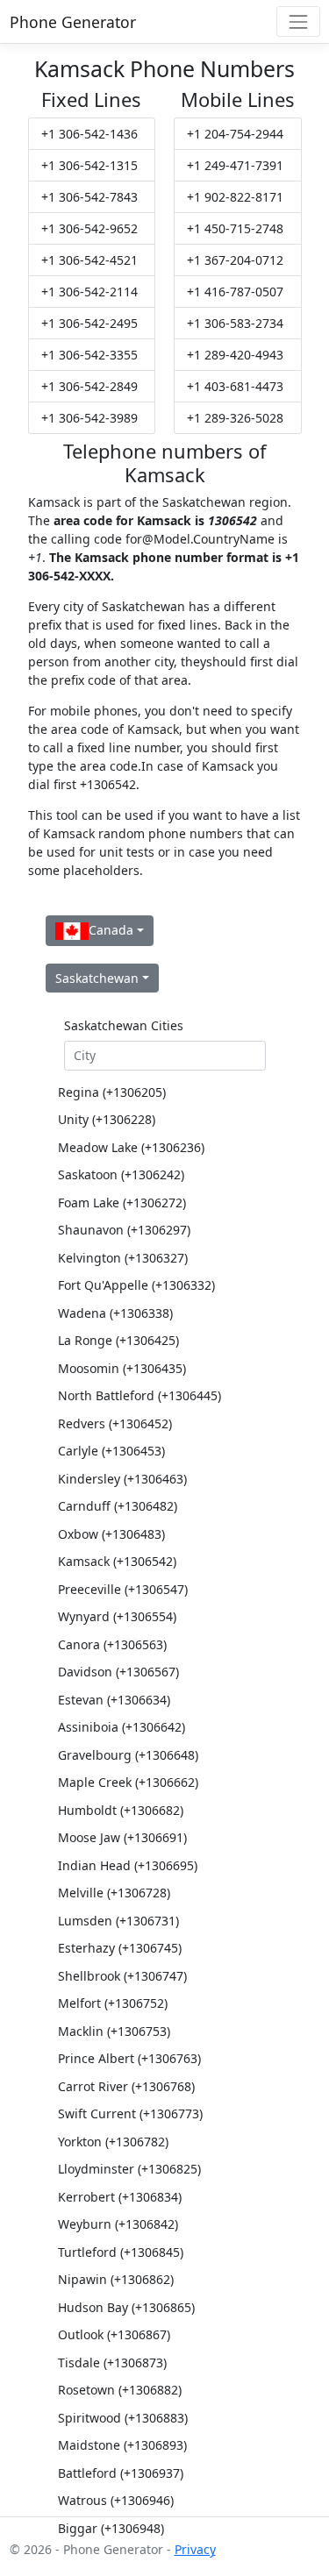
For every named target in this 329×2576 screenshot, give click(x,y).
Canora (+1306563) (112, 1644)
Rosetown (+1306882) (120, 2390)
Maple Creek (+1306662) (128, 1782)
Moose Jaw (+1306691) (122, 1837)
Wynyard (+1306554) (117, 1616)
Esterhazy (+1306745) (120, 1948)
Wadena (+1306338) (115, 1313)
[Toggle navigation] (298, 21)
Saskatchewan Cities (124, 1025)
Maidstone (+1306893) (122, 2445)
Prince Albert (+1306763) (129, 2058)
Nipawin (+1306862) (116, 2279)
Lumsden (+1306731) (118, 1921)
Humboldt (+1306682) (121, 1810)
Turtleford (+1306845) (121, 2252)
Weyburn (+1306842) (118, 2224)
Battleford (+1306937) (121, 2473)
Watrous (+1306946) (116, 2500)
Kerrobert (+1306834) (120, 2197)
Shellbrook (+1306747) (122, 1976)
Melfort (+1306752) (113, 2003)
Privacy (195, 2549)
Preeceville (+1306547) (123, 1589)
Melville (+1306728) (114, 1893)
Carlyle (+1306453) (111, 1451)
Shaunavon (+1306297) (124, 1230)
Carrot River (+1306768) (126, 2086)
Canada (111, 930)
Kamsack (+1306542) (117, 1561)
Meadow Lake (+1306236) (131, 1147)
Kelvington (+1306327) (123, 1258)
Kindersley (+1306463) (122, 1479)
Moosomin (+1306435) (122, 1368)
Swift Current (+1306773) (130, 2113)
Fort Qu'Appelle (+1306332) (136, 1285)
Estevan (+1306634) (114, 1700)
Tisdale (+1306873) (112, 2363)
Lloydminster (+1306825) (129, 2169)
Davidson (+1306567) (118, 1672)
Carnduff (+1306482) (118, 1506)
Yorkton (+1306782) (113, 2142)
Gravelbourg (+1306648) (128, 1755)
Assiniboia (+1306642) (122, 1727)
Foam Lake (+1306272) (122, 1203)
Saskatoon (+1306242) (121, 1174)
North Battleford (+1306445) (139, 1395)
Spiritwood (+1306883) (123, 2418)
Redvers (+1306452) (115, 1423)
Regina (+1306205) (112, 1092)
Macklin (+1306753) (114, 2031)
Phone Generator (73, 22)
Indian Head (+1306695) (128, 1865)
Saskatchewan (97, 978)
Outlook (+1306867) (114, 2334)
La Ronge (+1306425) (118, 1340)
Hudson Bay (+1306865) (126, 2307)
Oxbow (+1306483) (111, 1534)
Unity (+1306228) (107, 1119)
